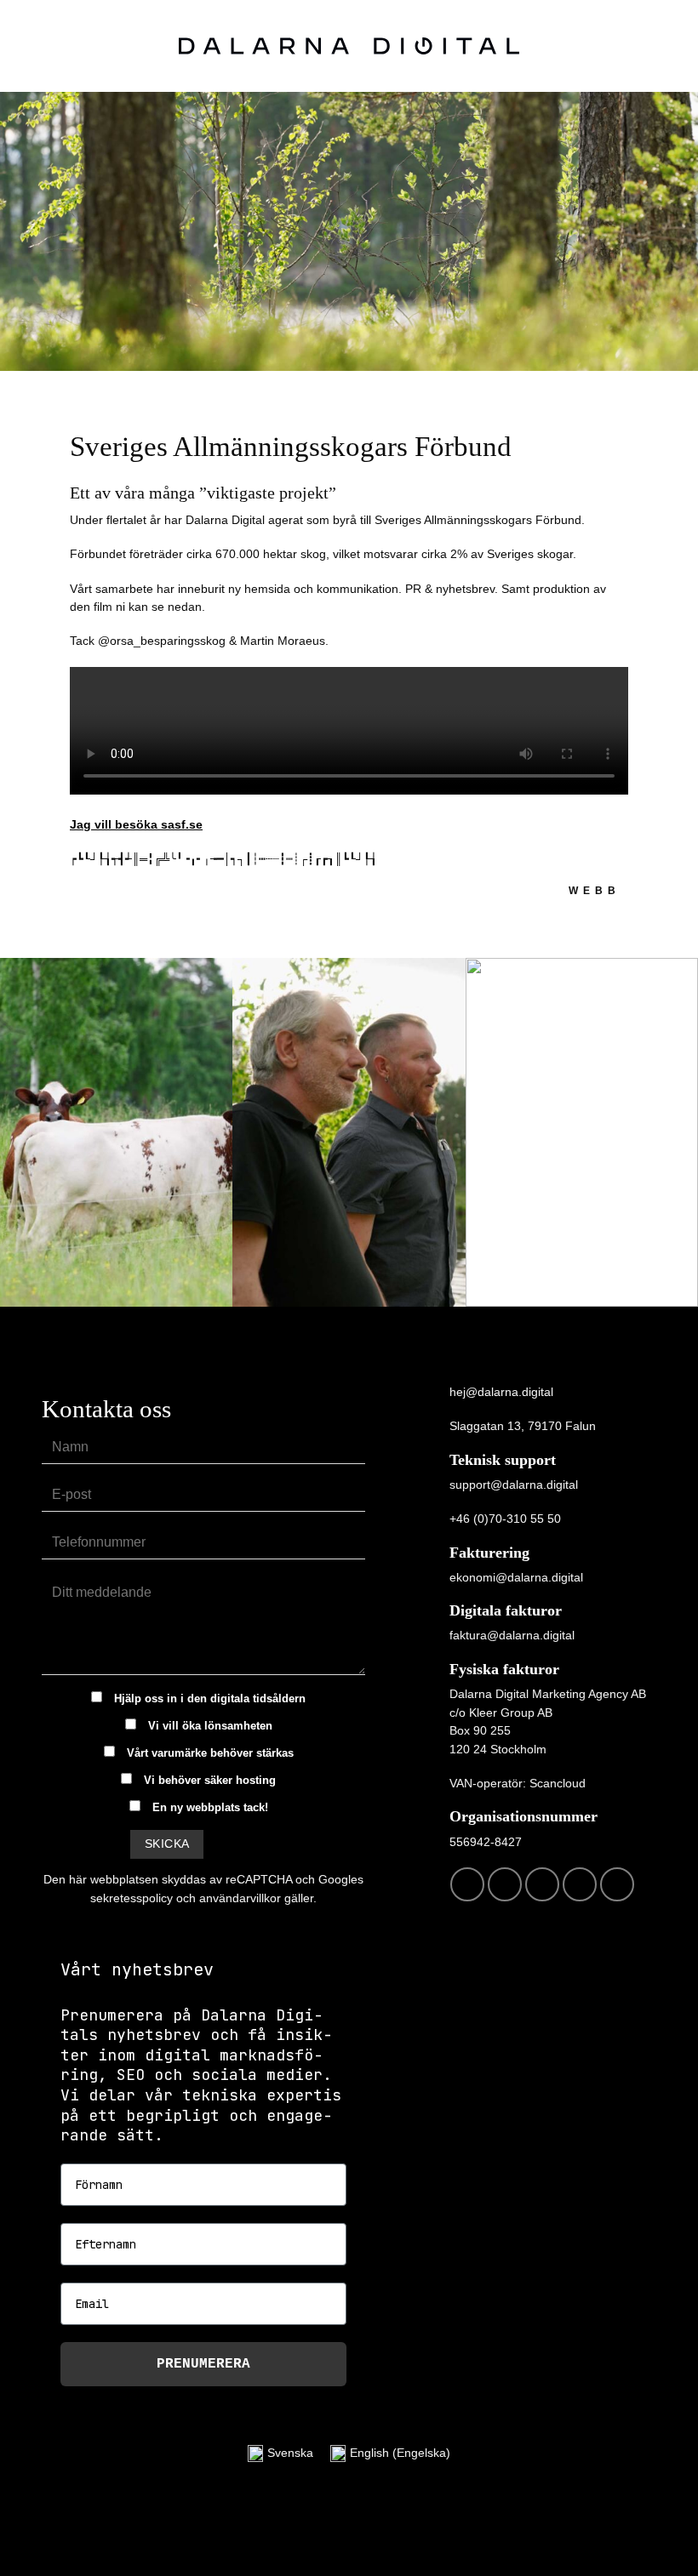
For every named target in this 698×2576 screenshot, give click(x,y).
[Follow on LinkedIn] (580, 1884)
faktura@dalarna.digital (512, 1635)
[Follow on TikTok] (542, 1884)
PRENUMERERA (203, 2364)
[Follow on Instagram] (505, 1884)
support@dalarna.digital (514, 1485)
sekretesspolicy (132, 1898)
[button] (676, 46)
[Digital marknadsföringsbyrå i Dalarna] (349, 46)
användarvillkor (240, 1898)
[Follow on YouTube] (617, 1884)
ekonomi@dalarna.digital (516, 1577)
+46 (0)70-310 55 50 (505, 1519)
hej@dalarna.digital (501, 1392)
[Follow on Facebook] (467, 1884)
